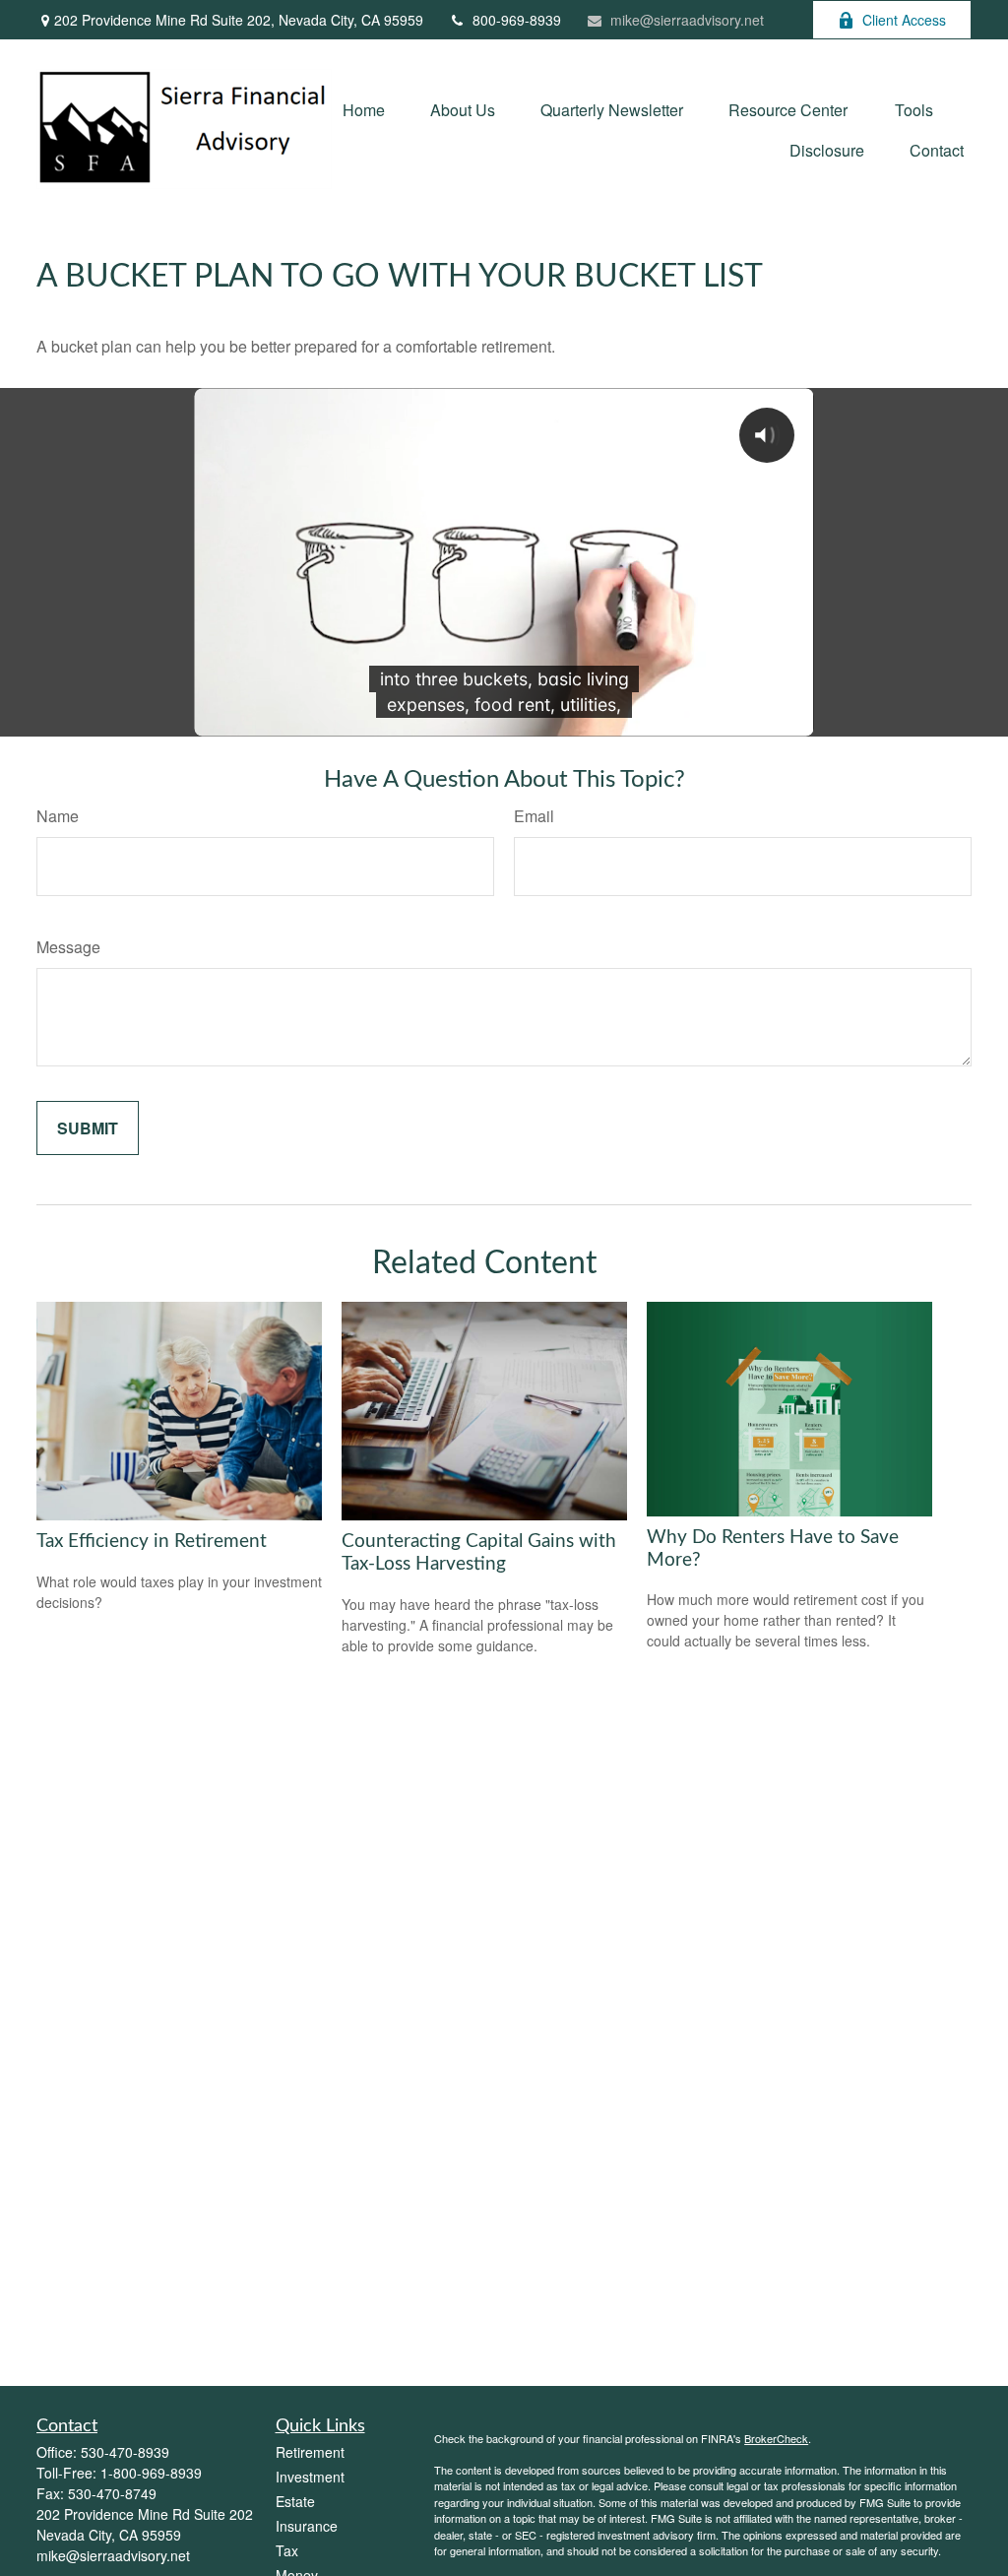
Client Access (904, 20)
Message (68, 947)
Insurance (307, 2526)
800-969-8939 (517, 20)
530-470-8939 (125, 2452)
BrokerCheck (776, 2438)
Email (534, 816)
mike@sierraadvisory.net (687, 20)
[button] (364, 109)
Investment (310, 2477)
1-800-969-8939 (151, 2473)
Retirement (310, 2452)
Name (58, 816)
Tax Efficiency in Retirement (152, 1542)
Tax (287, 2550)
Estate (295, 2501)
